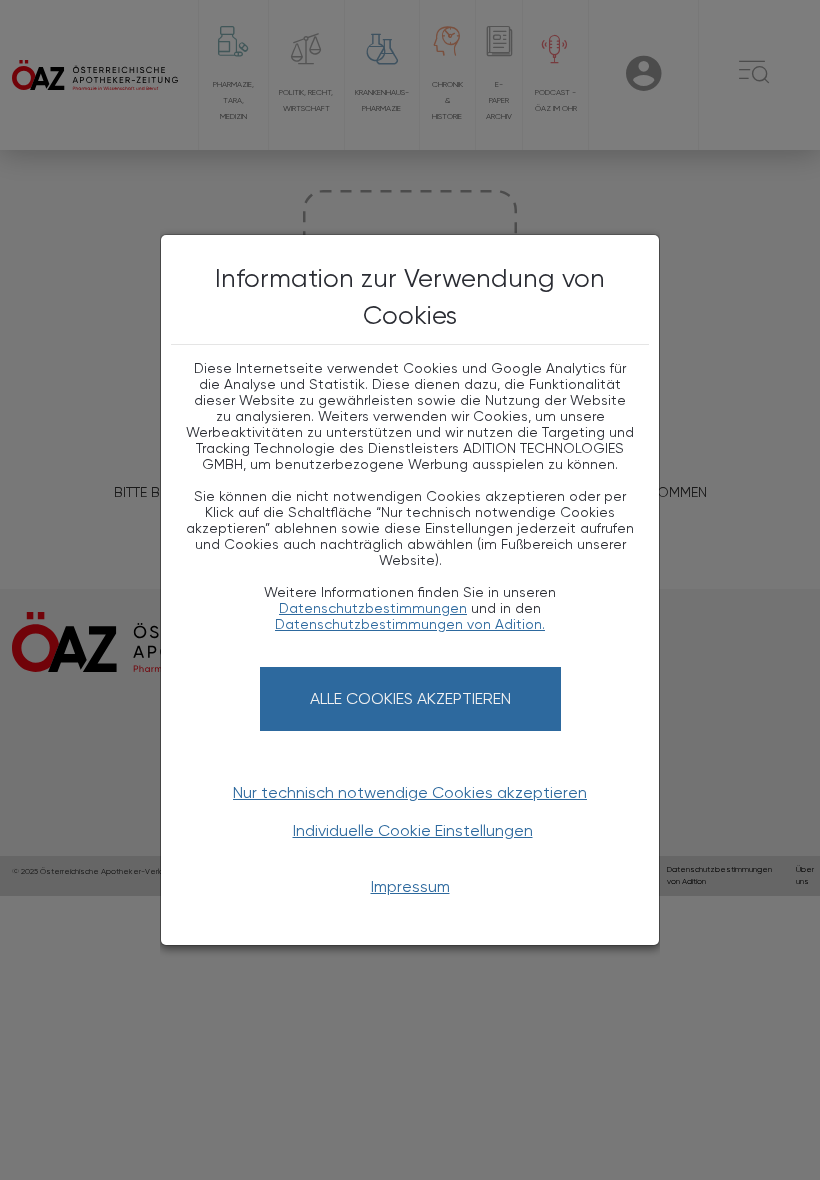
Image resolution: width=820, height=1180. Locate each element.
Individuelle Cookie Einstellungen (413, 830)
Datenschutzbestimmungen (373, 608)
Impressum (410, 886)
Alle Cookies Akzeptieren (410, 698)
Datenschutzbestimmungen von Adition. (410, 624)
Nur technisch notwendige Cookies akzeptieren (410, 792)
